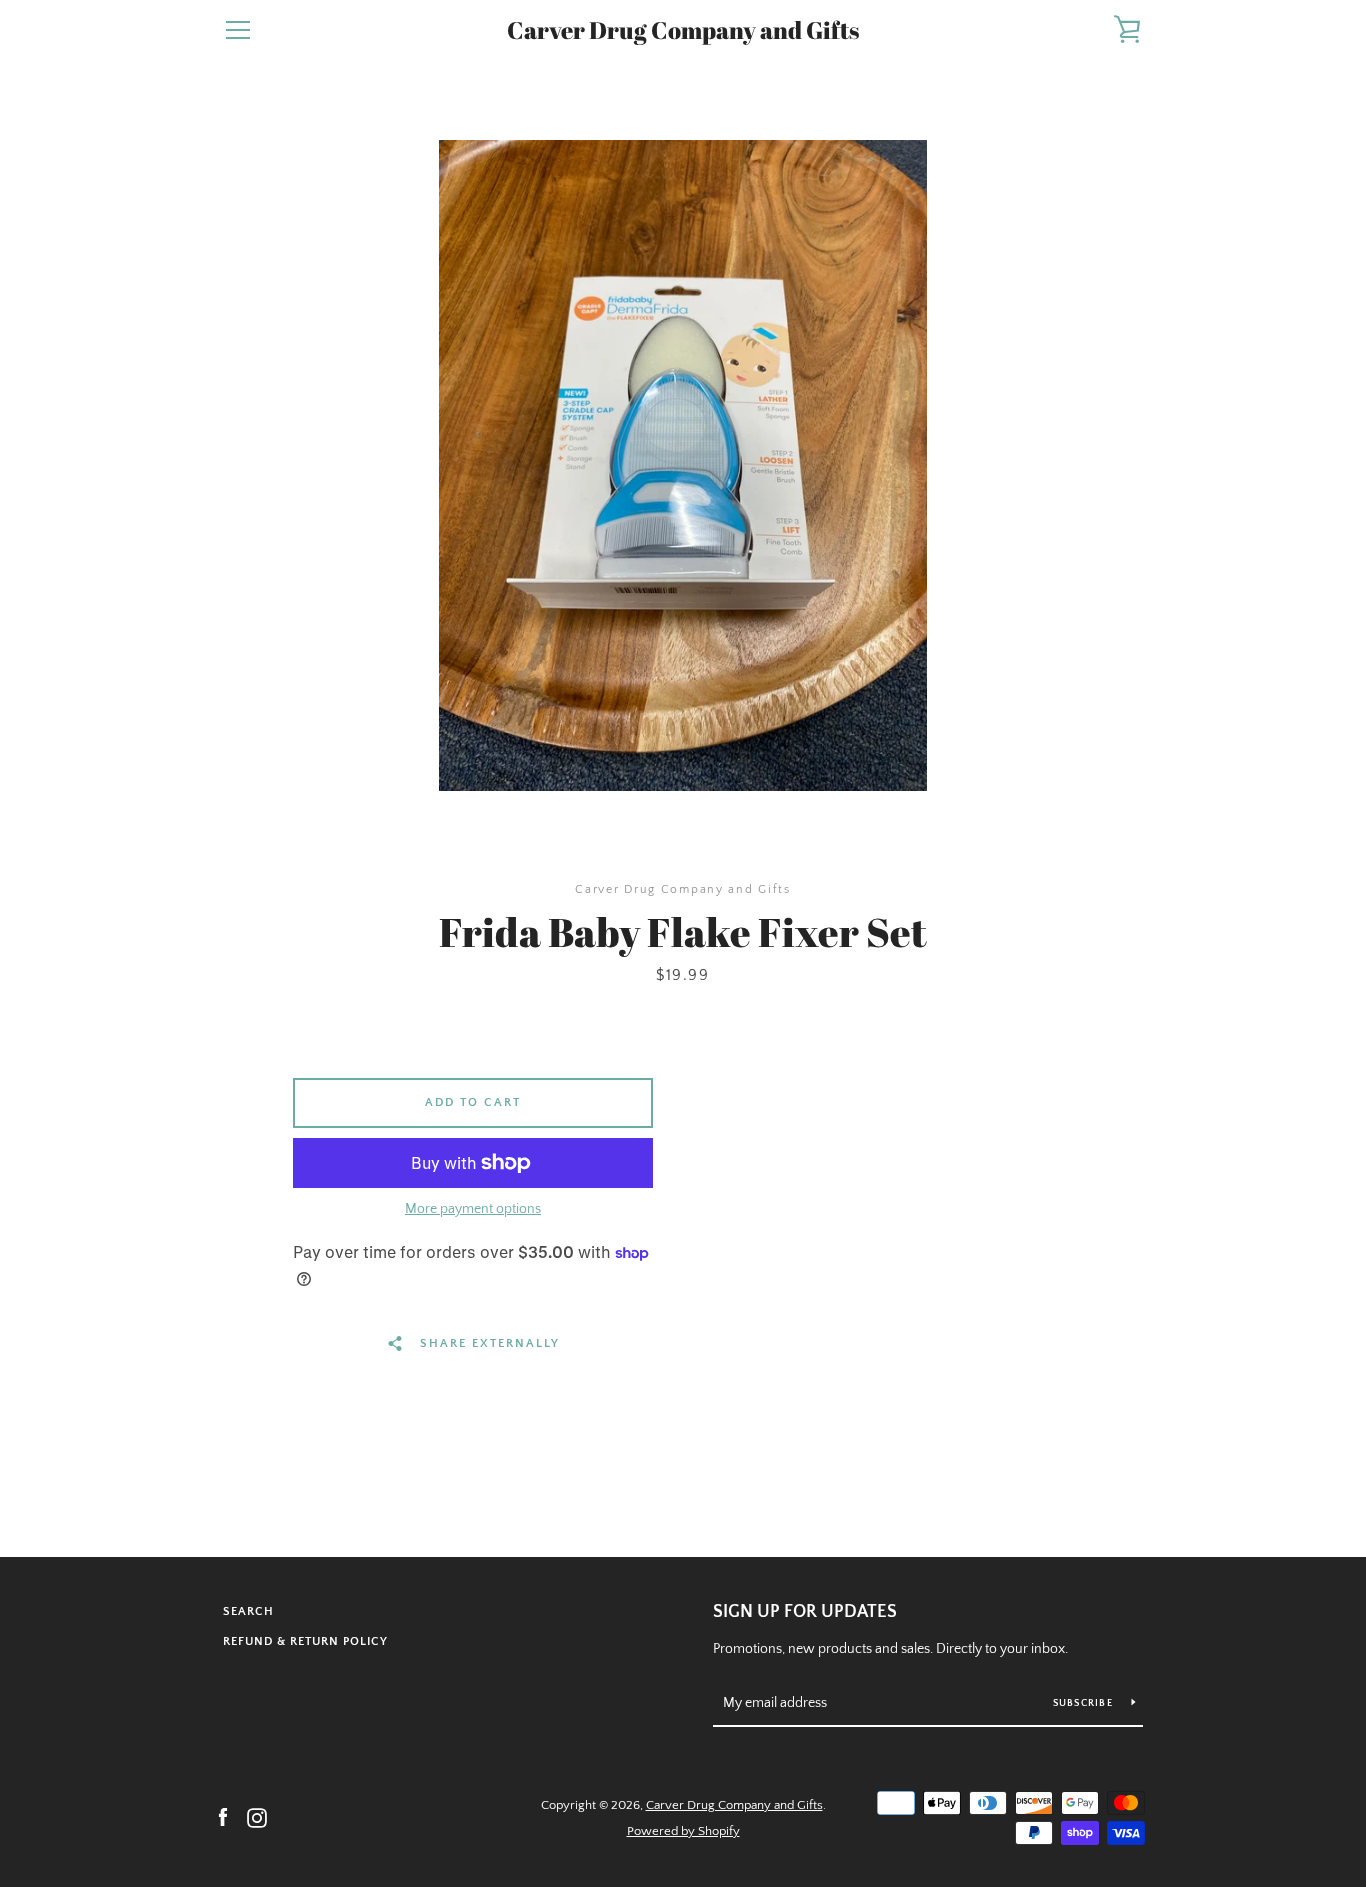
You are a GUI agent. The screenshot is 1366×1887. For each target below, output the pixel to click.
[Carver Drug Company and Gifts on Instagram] (257, 1817)
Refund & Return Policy (305, 1641)
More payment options (473, 1209)
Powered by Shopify (683, 1831)
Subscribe (1085, 1703)
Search (248, 1611)
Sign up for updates (805, 1612)
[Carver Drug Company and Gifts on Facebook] (223, 1817)
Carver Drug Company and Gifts (683, 30)
